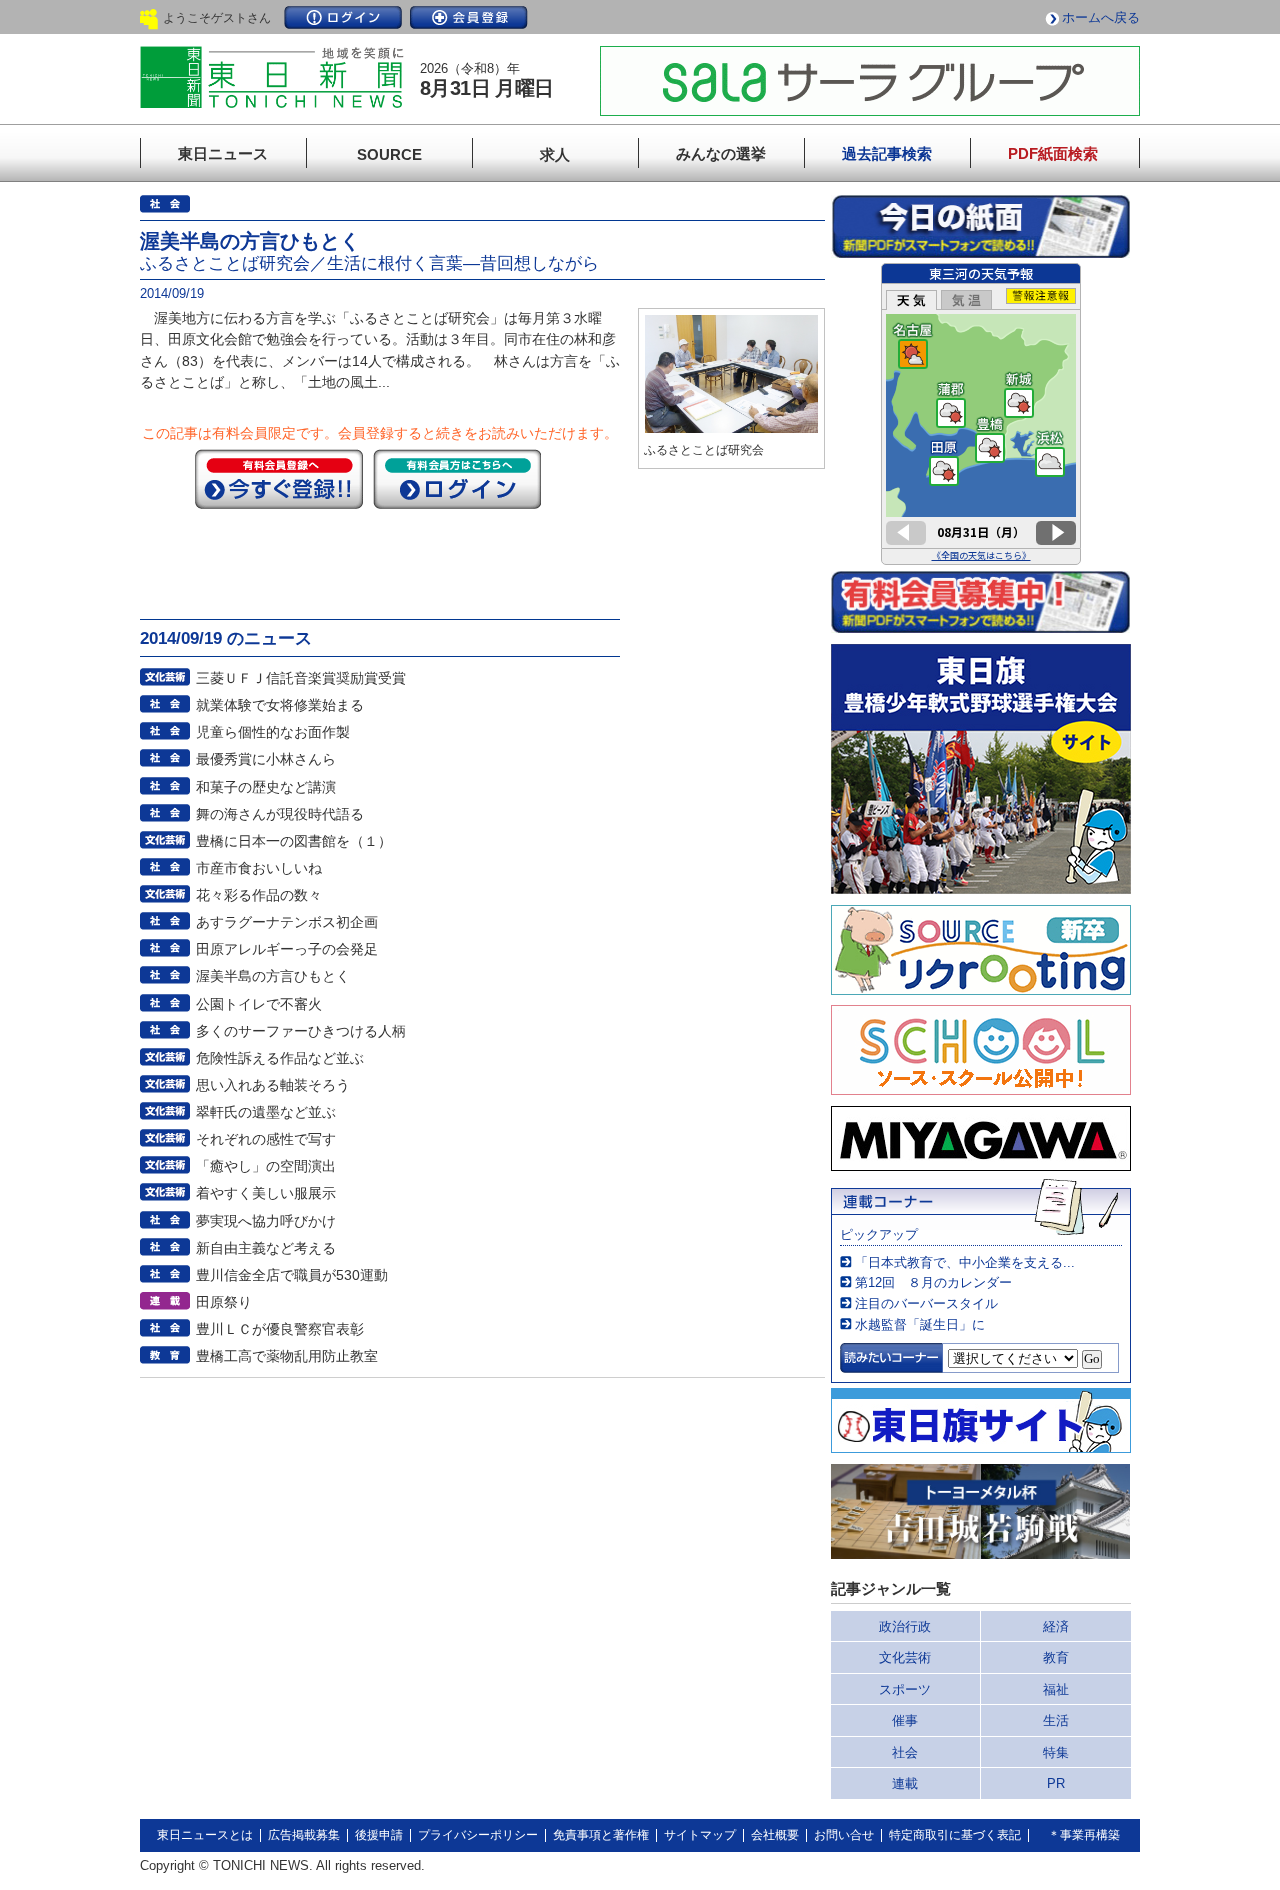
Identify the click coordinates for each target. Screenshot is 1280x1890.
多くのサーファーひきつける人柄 (301, 1031)
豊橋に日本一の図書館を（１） (294, 841)
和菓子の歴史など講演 (266, 787)
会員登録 (469, 17)
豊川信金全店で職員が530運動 (292, 1275)
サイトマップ (700, 1835)
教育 (1056, 1657)
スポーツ (905, 1689)
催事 (905, 1720)
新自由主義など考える (266, 1248)
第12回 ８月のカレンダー (933, 1282)
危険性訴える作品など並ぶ (280, 1058)
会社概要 (775, 1835)
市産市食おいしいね (259, 868)
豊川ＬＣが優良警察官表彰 (280, 1329)
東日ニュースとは (205, 1835)
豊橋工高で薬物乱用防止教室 (287, 1356)
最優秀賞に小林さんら (266, 759)
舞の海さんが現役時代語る (280, 814)
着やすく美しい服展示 (266, 1193)
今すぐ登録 (279, 479)
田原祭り (224, 1302)
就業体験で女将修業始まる (280, 705)
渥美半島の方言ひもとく (273, 976)
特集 (1056, 1752)
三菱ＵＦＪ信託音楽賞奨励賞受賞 (301, 678)
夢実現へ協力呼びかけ (266, 1221)
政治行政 (905, 1626)
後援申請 (379, 1835)
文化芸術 (905, 1657)
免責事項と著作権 (601, 1835)
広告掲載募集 (304, 1835)
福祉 (1056, 1689)
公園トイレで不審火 (259, 1004)
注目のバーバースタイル (926, 1303)
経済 (1056, 1626)
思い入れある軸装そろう (273, 1085)
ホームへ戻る (1101, 17)
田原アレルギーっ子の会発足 (287, 949)
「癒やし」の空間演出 (266, 1166)
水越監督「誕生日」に (920, 1324)
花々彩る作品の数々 (259, 895)
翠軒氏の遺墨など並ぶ (266, 1112)
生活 (1056, 1720)
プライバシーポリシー (478, 1835)
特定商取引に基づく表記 (955, 1835)
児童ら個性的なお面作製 (273, 732)
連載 (905, 1783)
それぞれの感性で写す (266, 1139)
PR (1056, 1783)
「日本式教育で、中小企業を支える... (965, 1262)
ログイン (343, 17)
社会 (905, 1752)
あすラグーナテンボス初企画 (287, 922)
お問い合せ (844, 1835)
